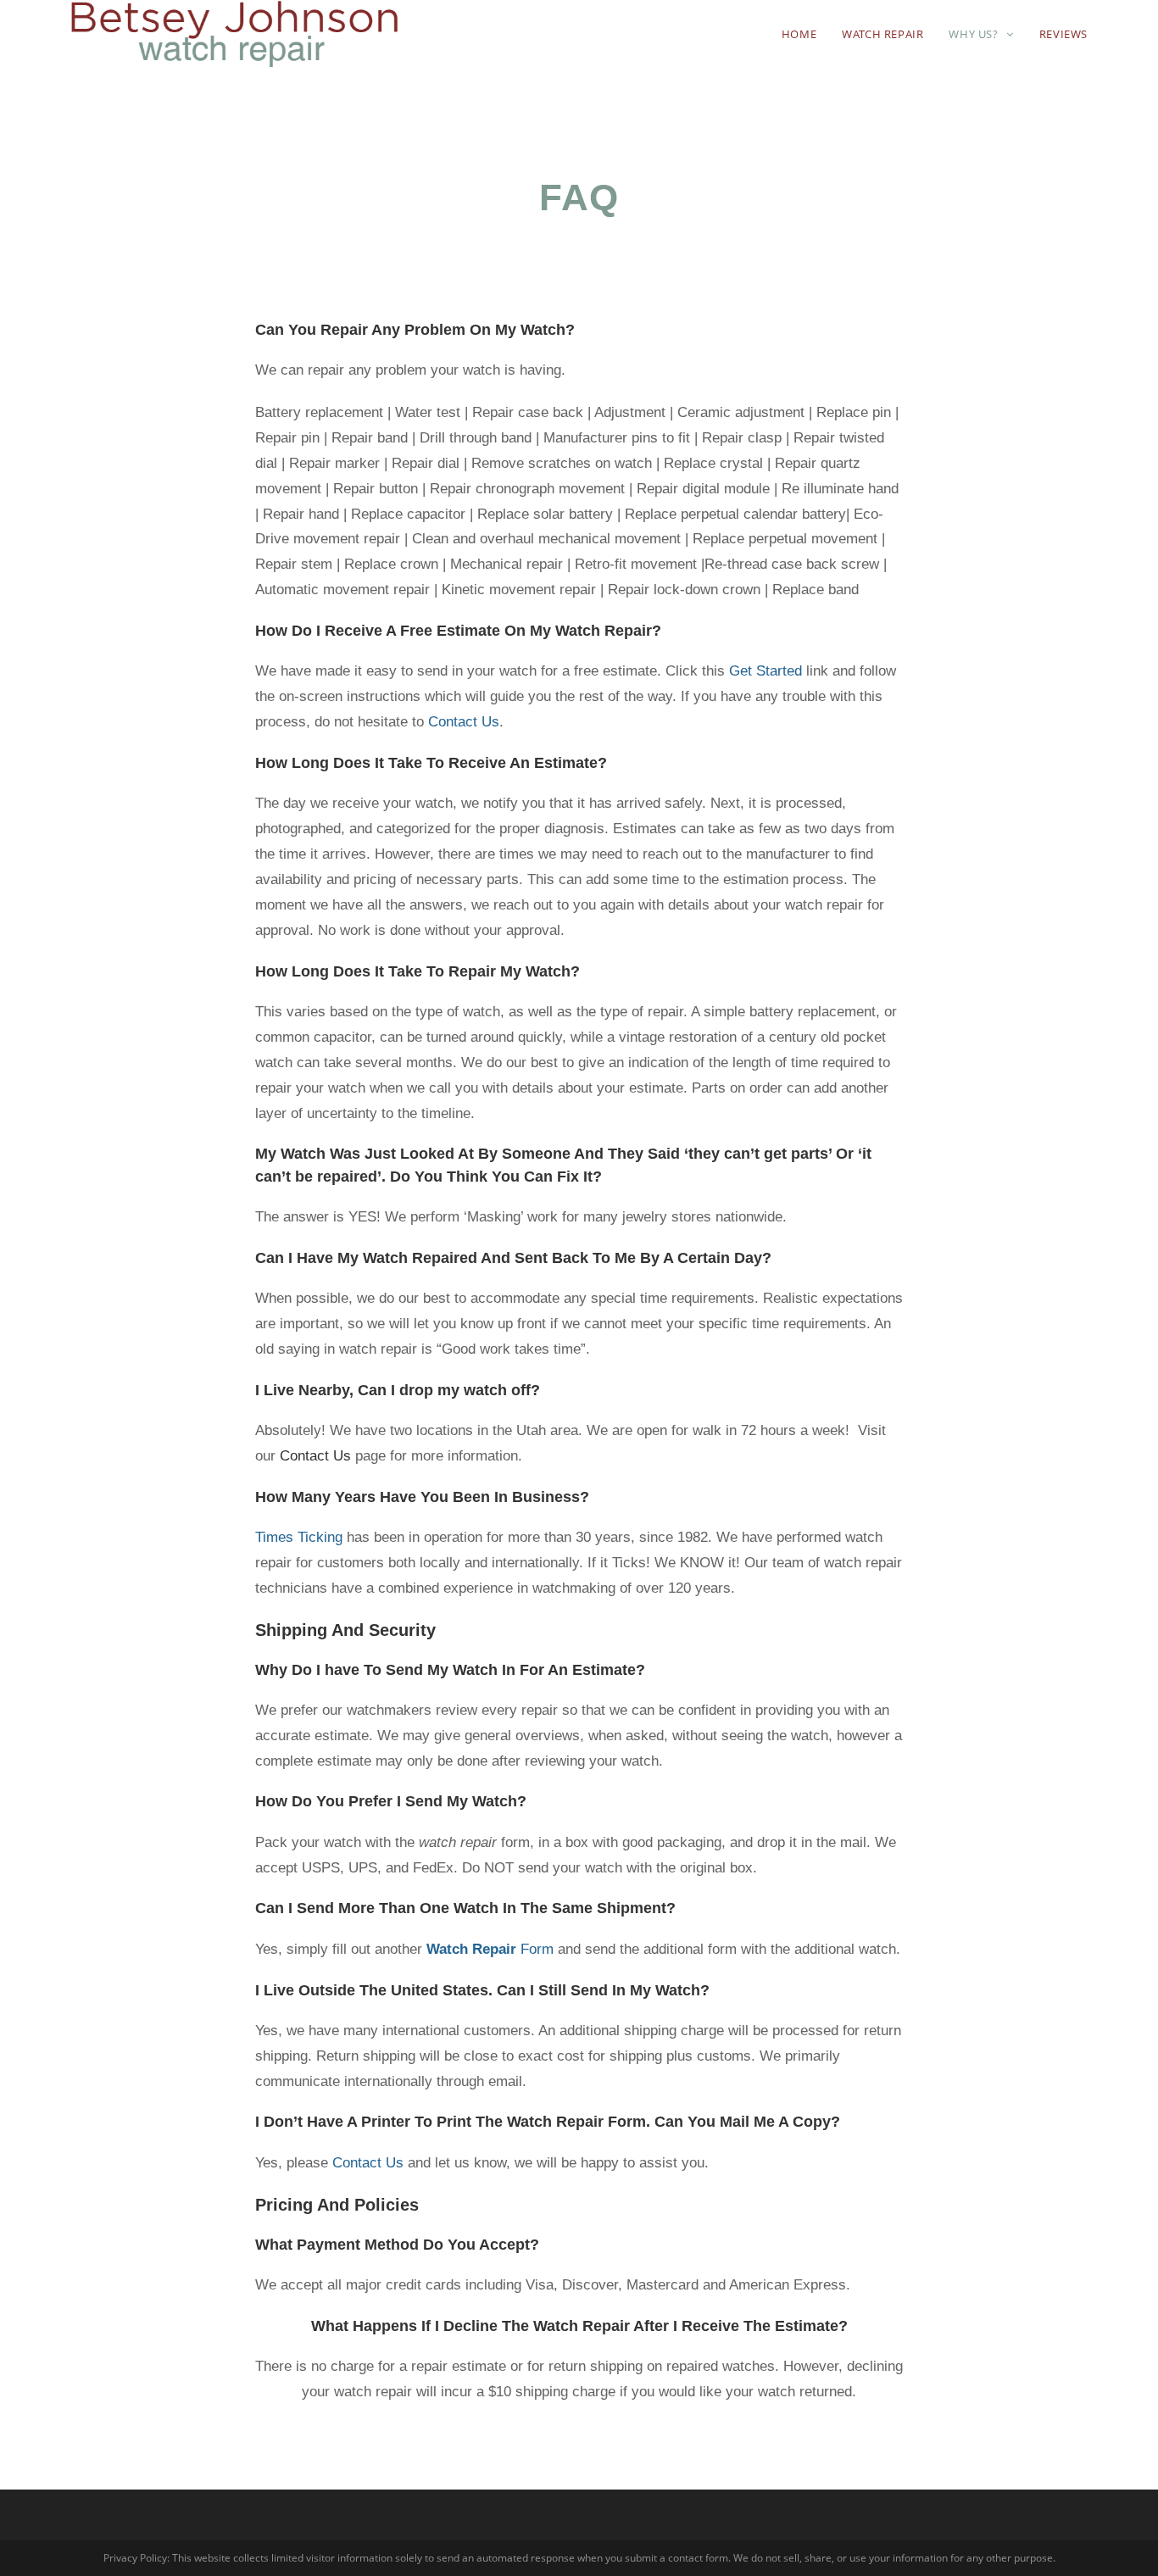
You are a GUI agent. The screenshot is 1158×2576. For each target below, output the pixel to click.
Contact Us (464, 722)
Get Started (763, 671)
